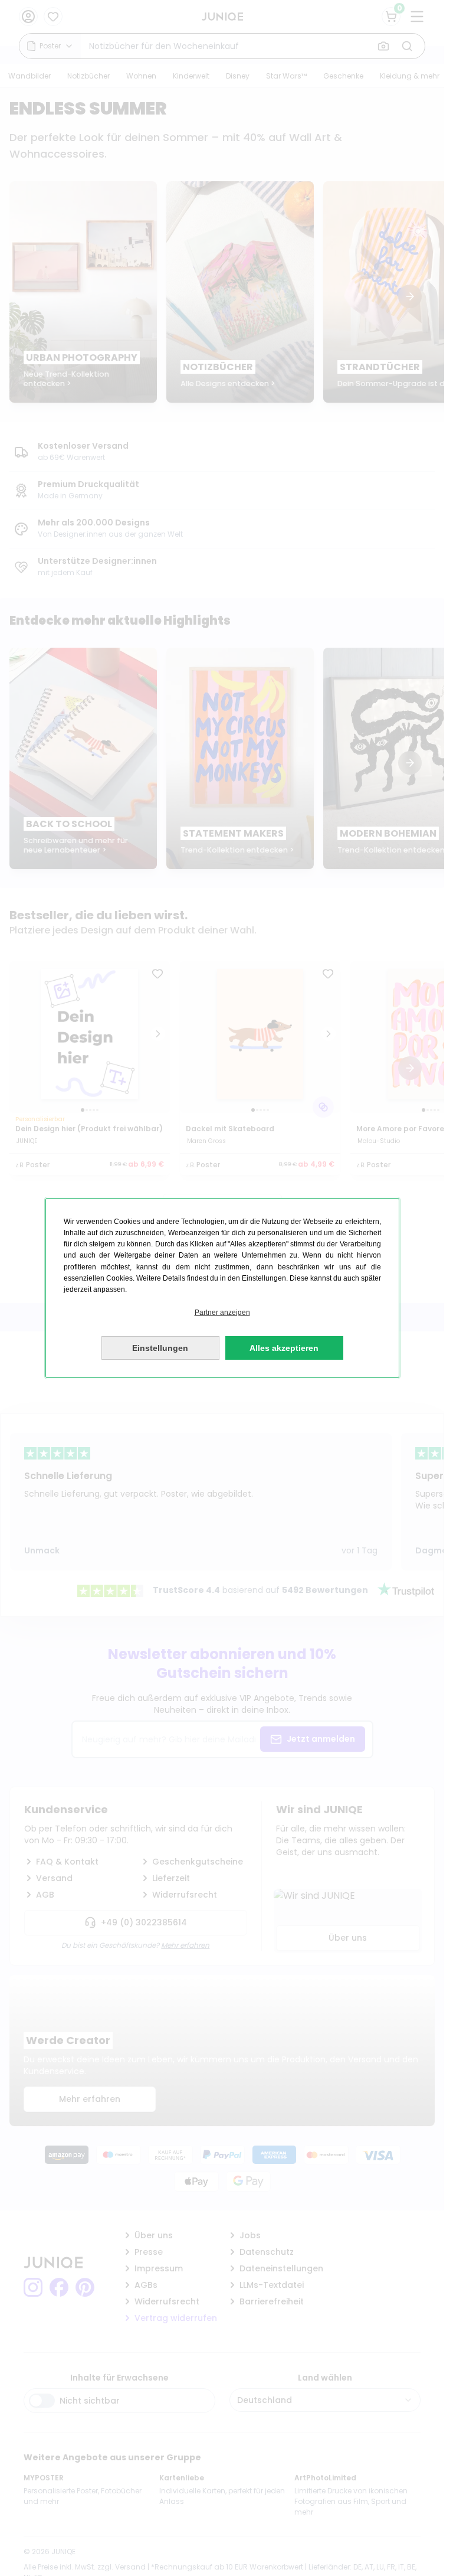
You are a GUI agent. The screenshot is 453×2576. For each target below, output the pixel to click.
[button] (222, 1313)
